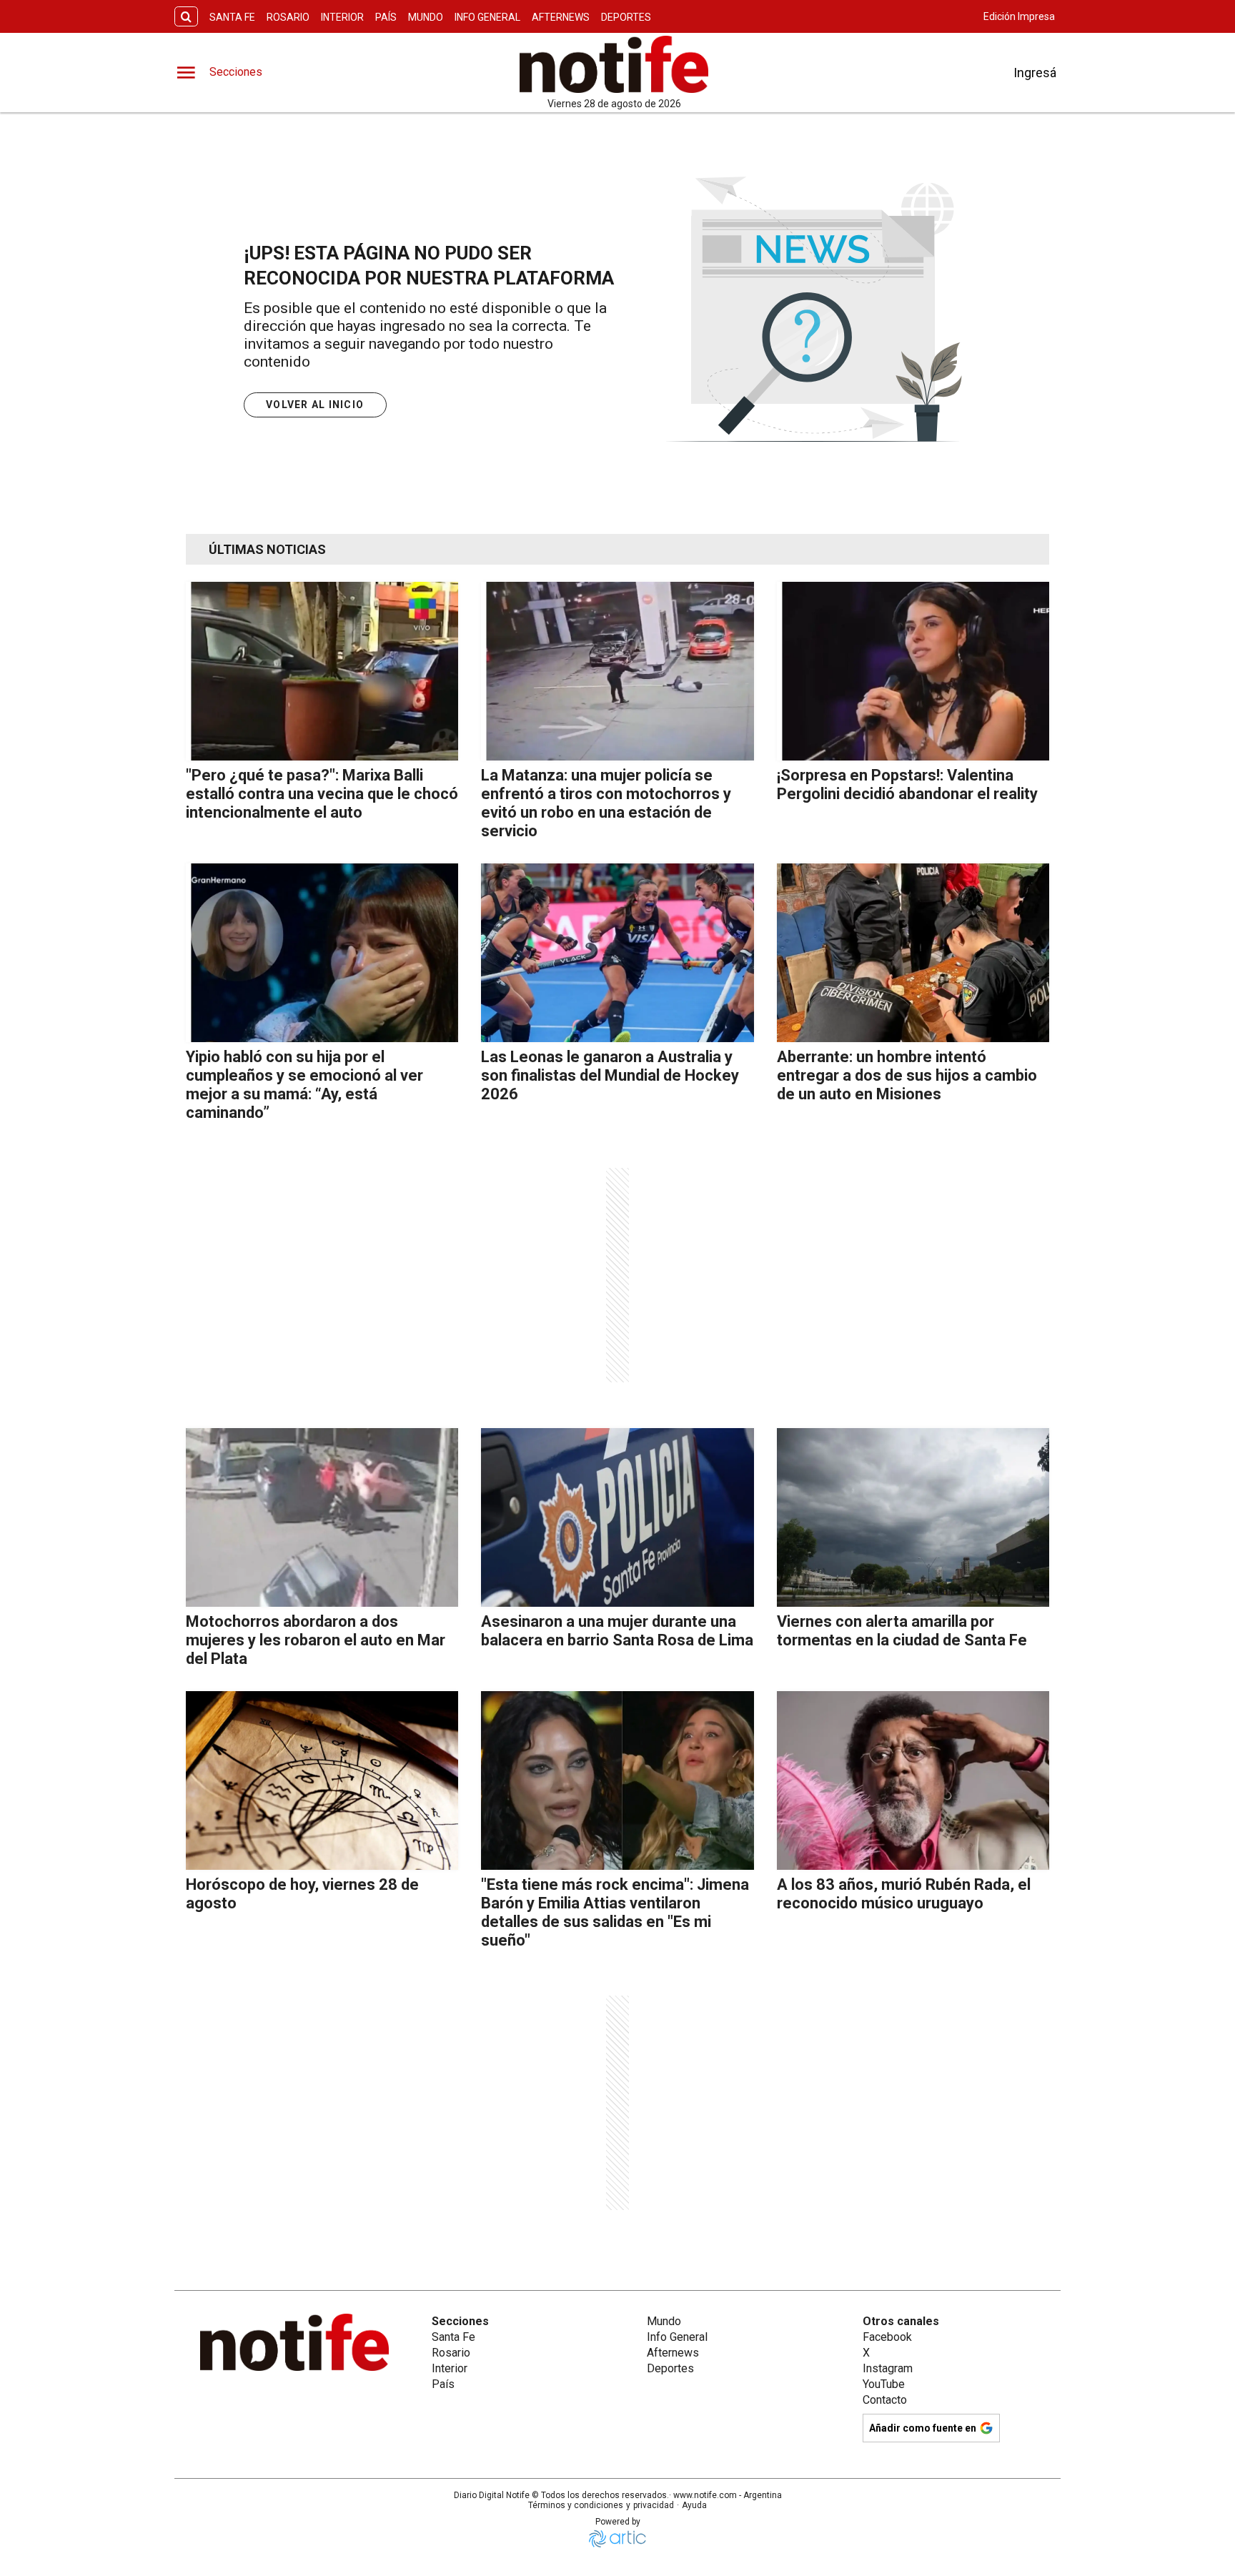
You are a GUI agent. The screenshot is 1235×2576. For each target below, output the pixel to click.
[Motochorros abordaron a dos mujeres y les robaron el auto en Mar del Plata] (322, 1517)
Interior (342, 17)
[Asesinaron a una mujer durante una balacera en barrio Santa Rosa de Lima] (617, 1517)
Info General (487, 17)
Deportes (626, 17)
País (386, 17)
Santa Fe (232, 17)
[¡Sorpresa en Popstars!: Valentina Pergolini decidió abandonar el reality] (913, 671)
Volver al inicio (315, 405)
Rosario (288, 17)
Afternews (561, 17)
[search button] (186, 17)
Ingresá (1035, 73)
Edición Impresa (1019, 16)
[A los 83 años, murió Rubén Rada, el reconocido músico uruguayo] (913, 1780)
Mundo (426, 17)
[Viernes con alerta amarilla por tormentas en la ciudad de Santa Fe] (913, 1517)
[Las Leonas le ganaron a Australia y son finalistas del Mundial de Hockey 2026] (617, 953)
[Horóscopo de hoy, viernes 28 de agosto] (322, 1780)
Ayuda (694, 2505)
